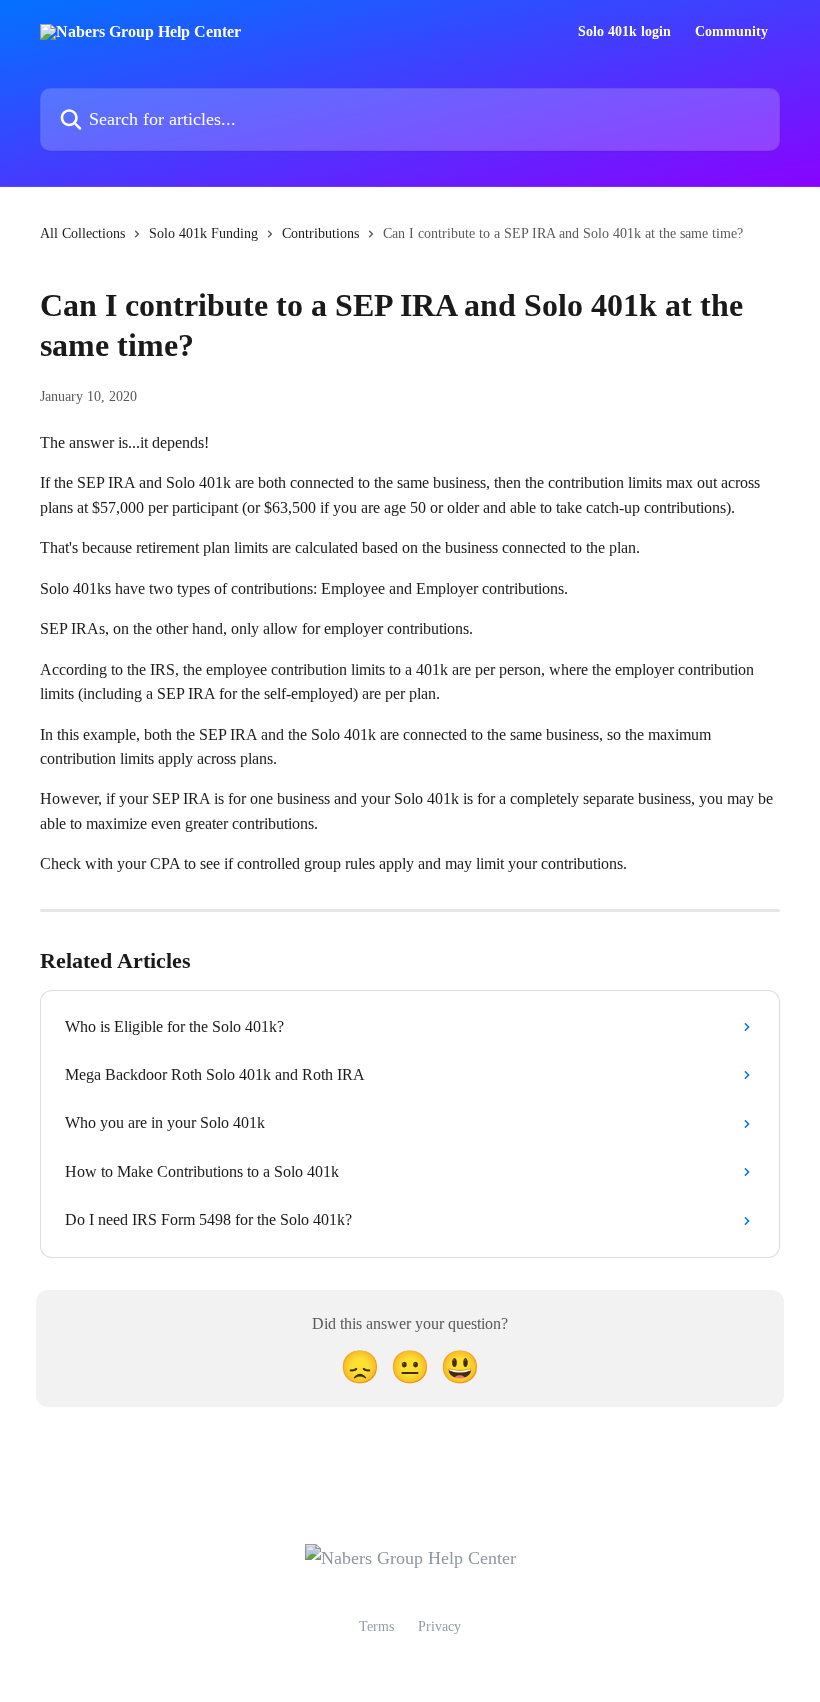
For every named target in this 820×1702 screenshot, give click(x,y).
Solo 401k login (624, 32)
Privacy (439, 1626)
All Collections (82, 233)
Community (731, 32)
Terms (376, 1626)
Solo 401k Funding (203, 233)
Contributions (320, 233)
